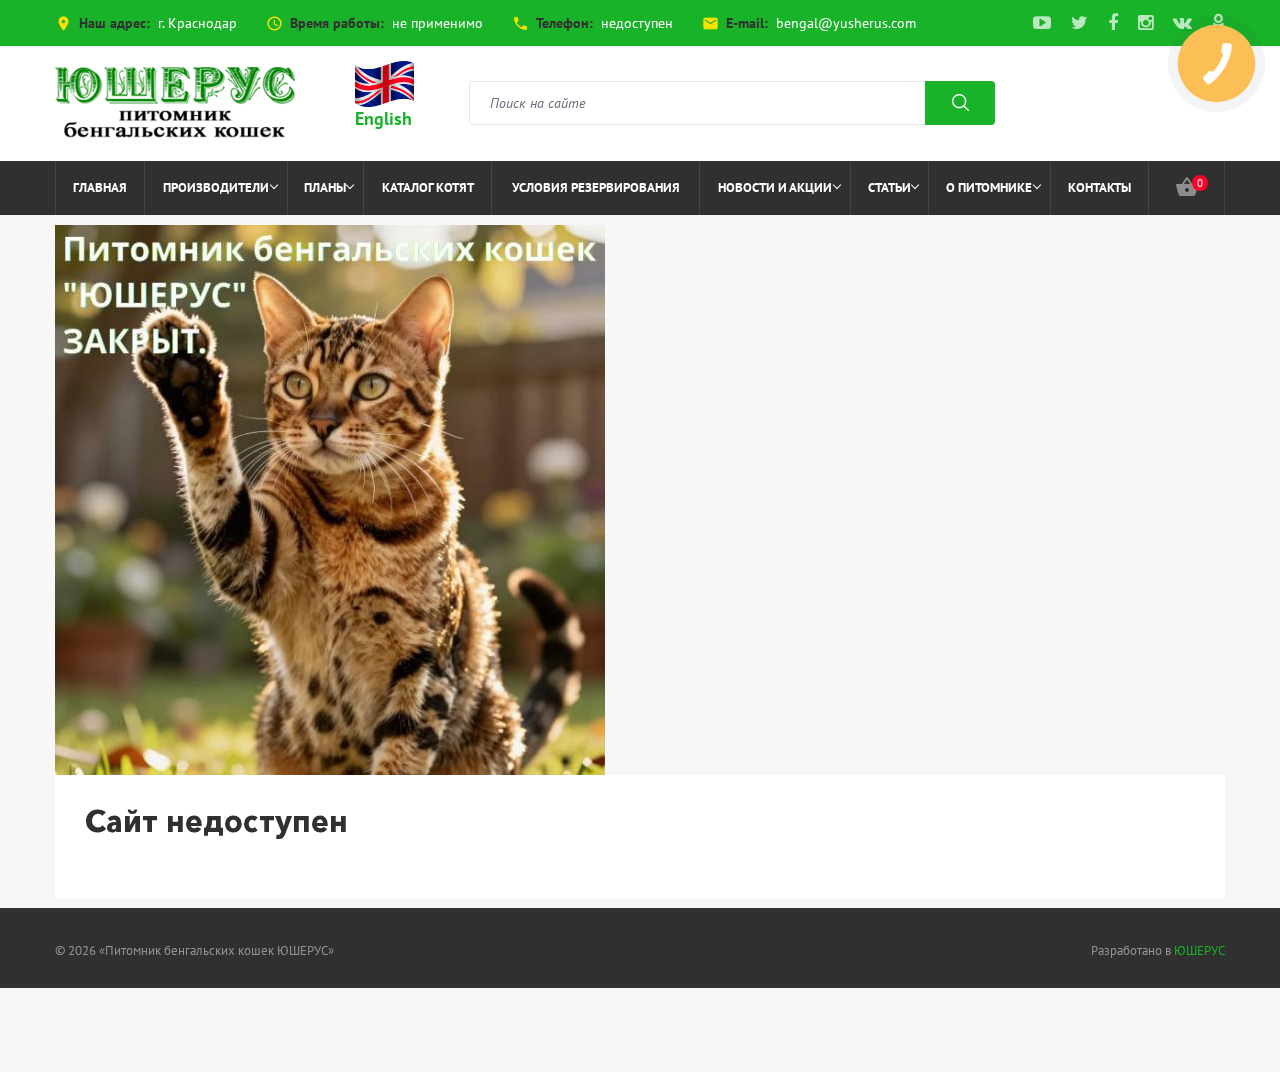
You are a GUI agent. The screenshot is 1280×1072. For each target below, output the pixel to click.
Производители (216, 187)
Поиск (960, 103)
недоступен (637, 23)
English (383, 118)
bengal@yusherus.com (846, 23)
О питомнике (989, 187)
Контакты (1099, 187)
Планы (325, 187)
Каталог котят (428, 187)
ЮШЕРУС (1199, 950)
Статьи (889, 187)
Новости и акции (775, 187)
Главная (100, 187)
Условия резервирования (596, 187)
